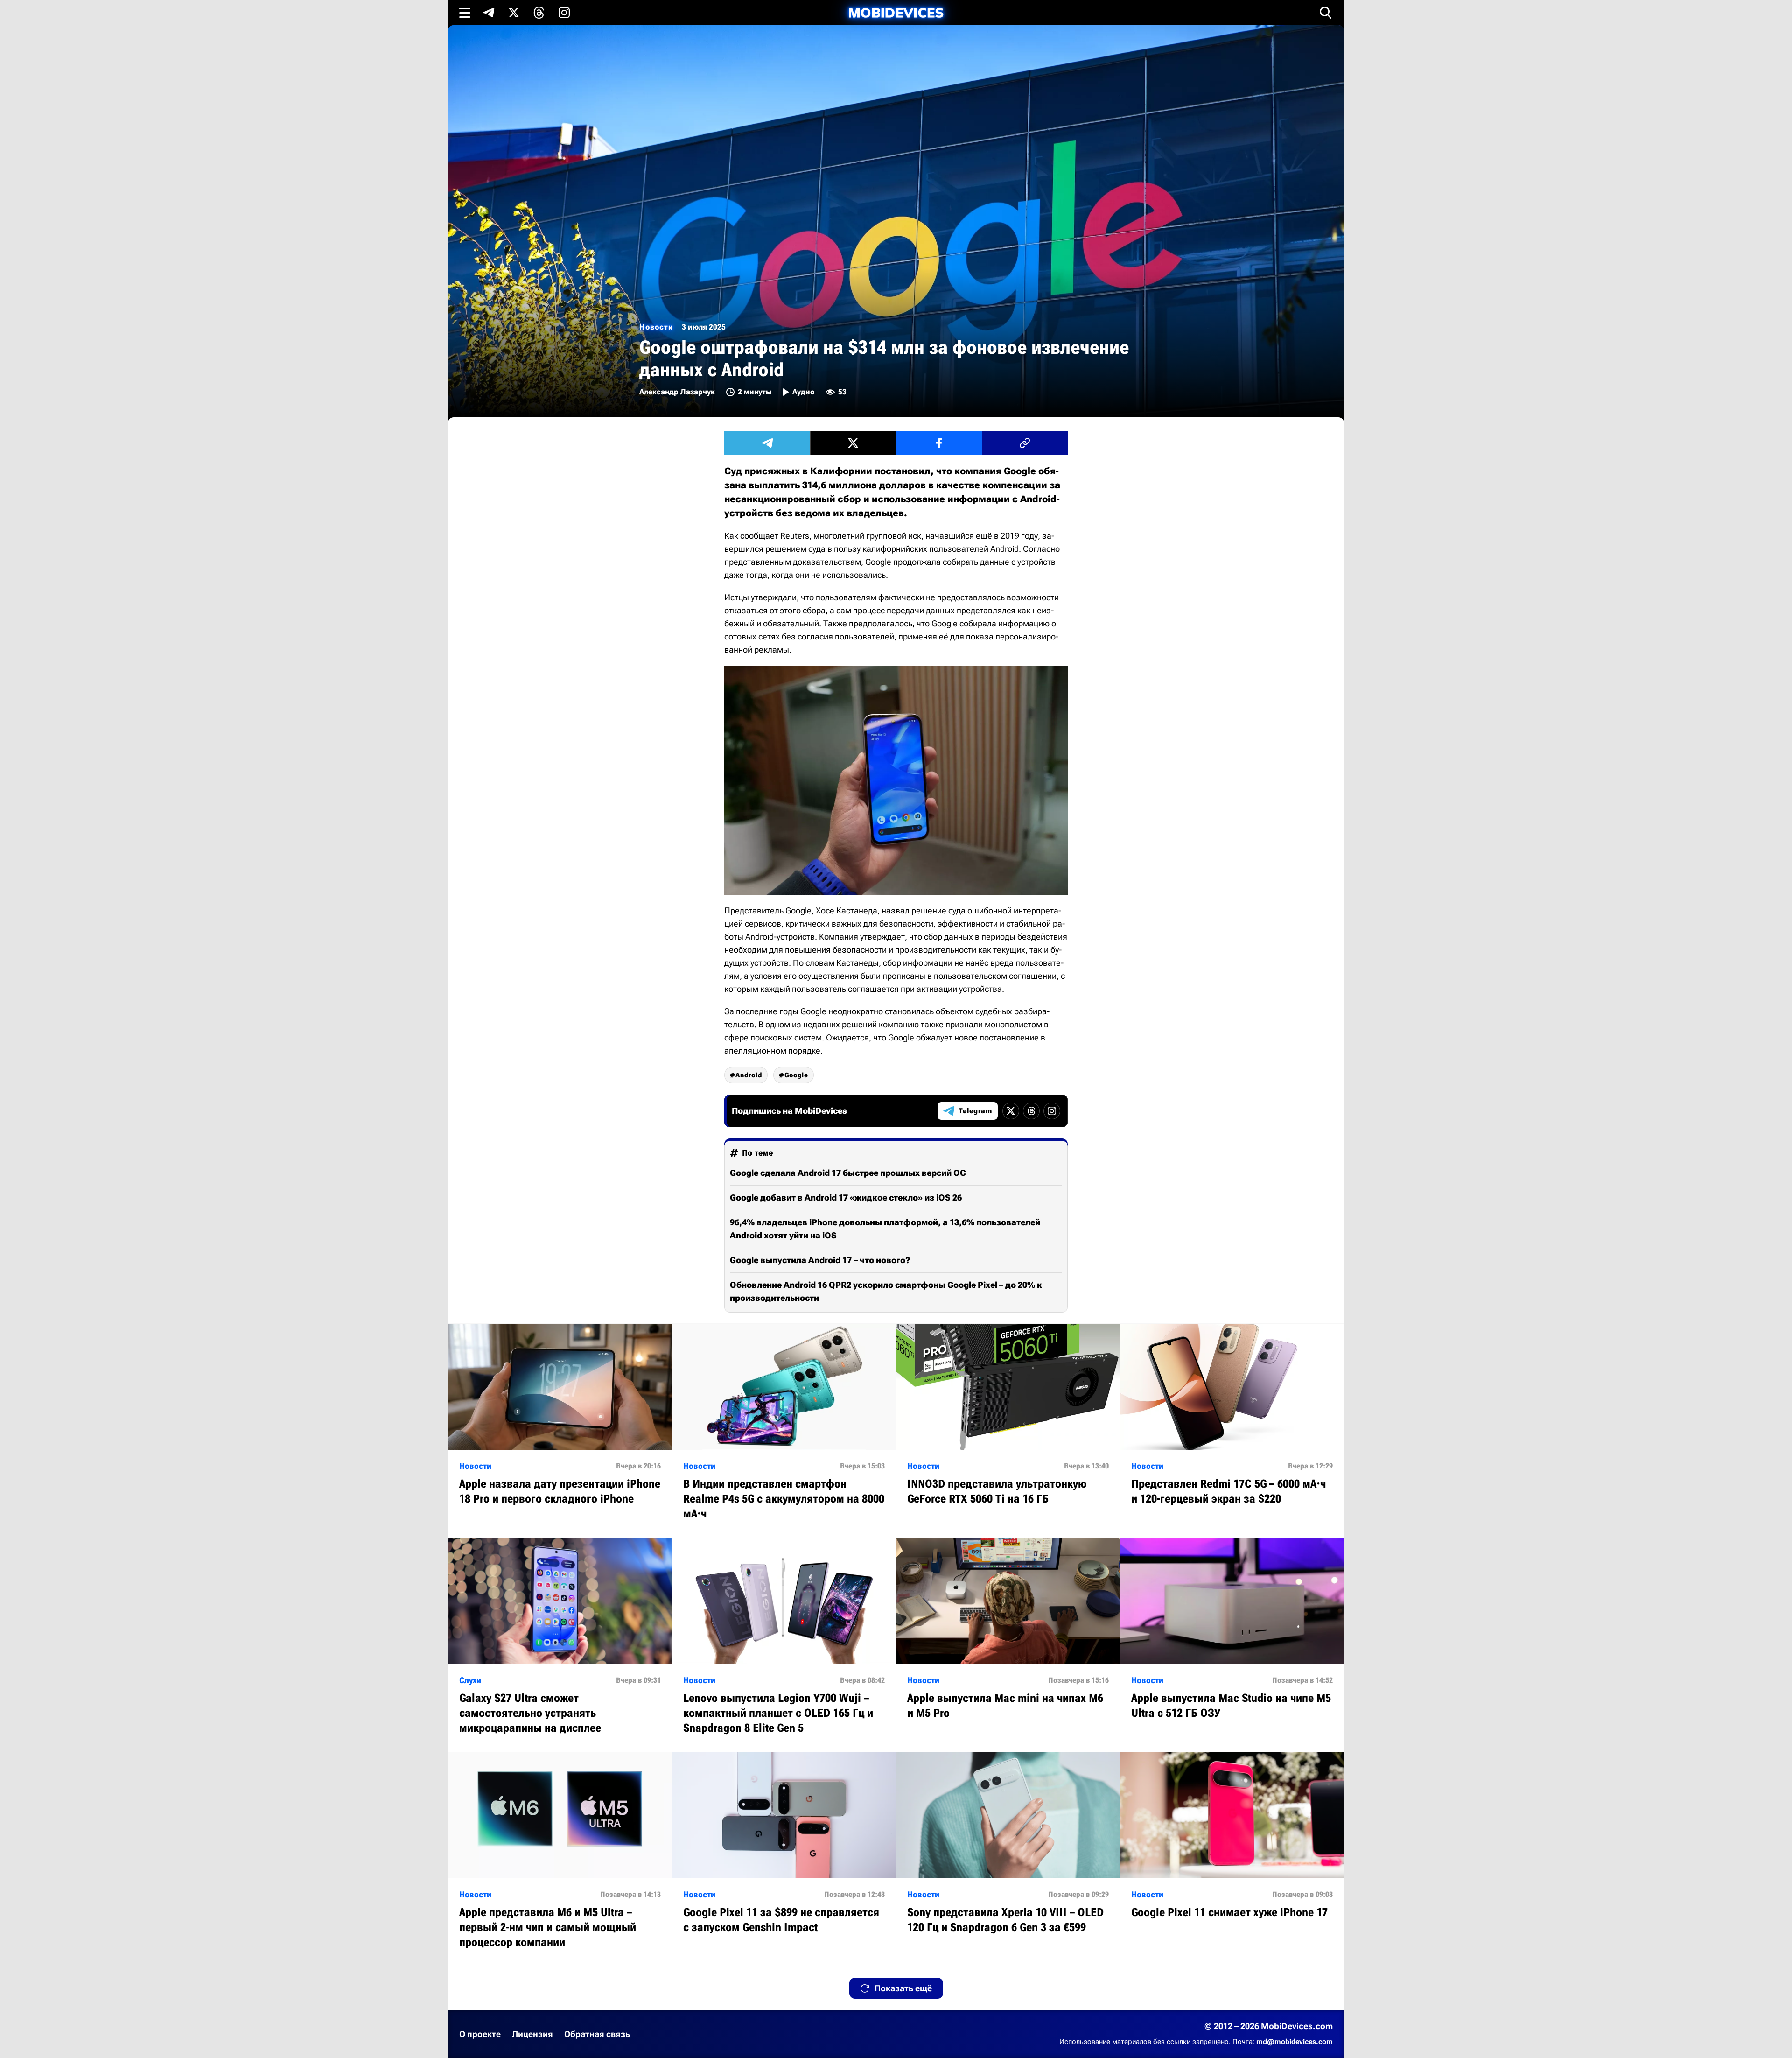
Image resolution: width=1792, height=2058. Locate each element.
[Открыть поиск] (1326, 13)
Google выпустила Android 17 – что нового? (820, 1260)
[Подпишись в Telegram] (489, 13)
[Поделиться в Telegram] (767, 443)
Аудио (803, 392)
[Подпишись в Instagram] (564, 13)
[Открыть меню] (465, 13)
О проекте (480, 2034)
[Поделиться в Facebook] (939, 443)
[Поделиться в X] (853, 443)
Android (749, 1075)
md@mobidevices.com (1295, 2042)
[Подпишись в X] (514, 13)
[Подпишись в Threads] (539, 13)
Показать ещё (903, 1988)
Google (796, 1075)
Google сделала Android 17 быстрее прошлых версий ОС (848, 1173)
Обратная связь (597, 2034)
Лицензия (532, 2034)
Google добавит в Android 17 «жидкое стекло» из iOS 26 (846, 1198)
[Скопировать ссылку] (1025, 443)
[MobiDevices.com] (896, 13)
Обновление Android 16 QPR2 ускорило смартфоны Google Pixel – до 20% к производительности (886, 1291)
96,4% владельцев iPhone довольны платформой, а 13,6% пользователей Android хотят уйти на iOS (885, 1229)
